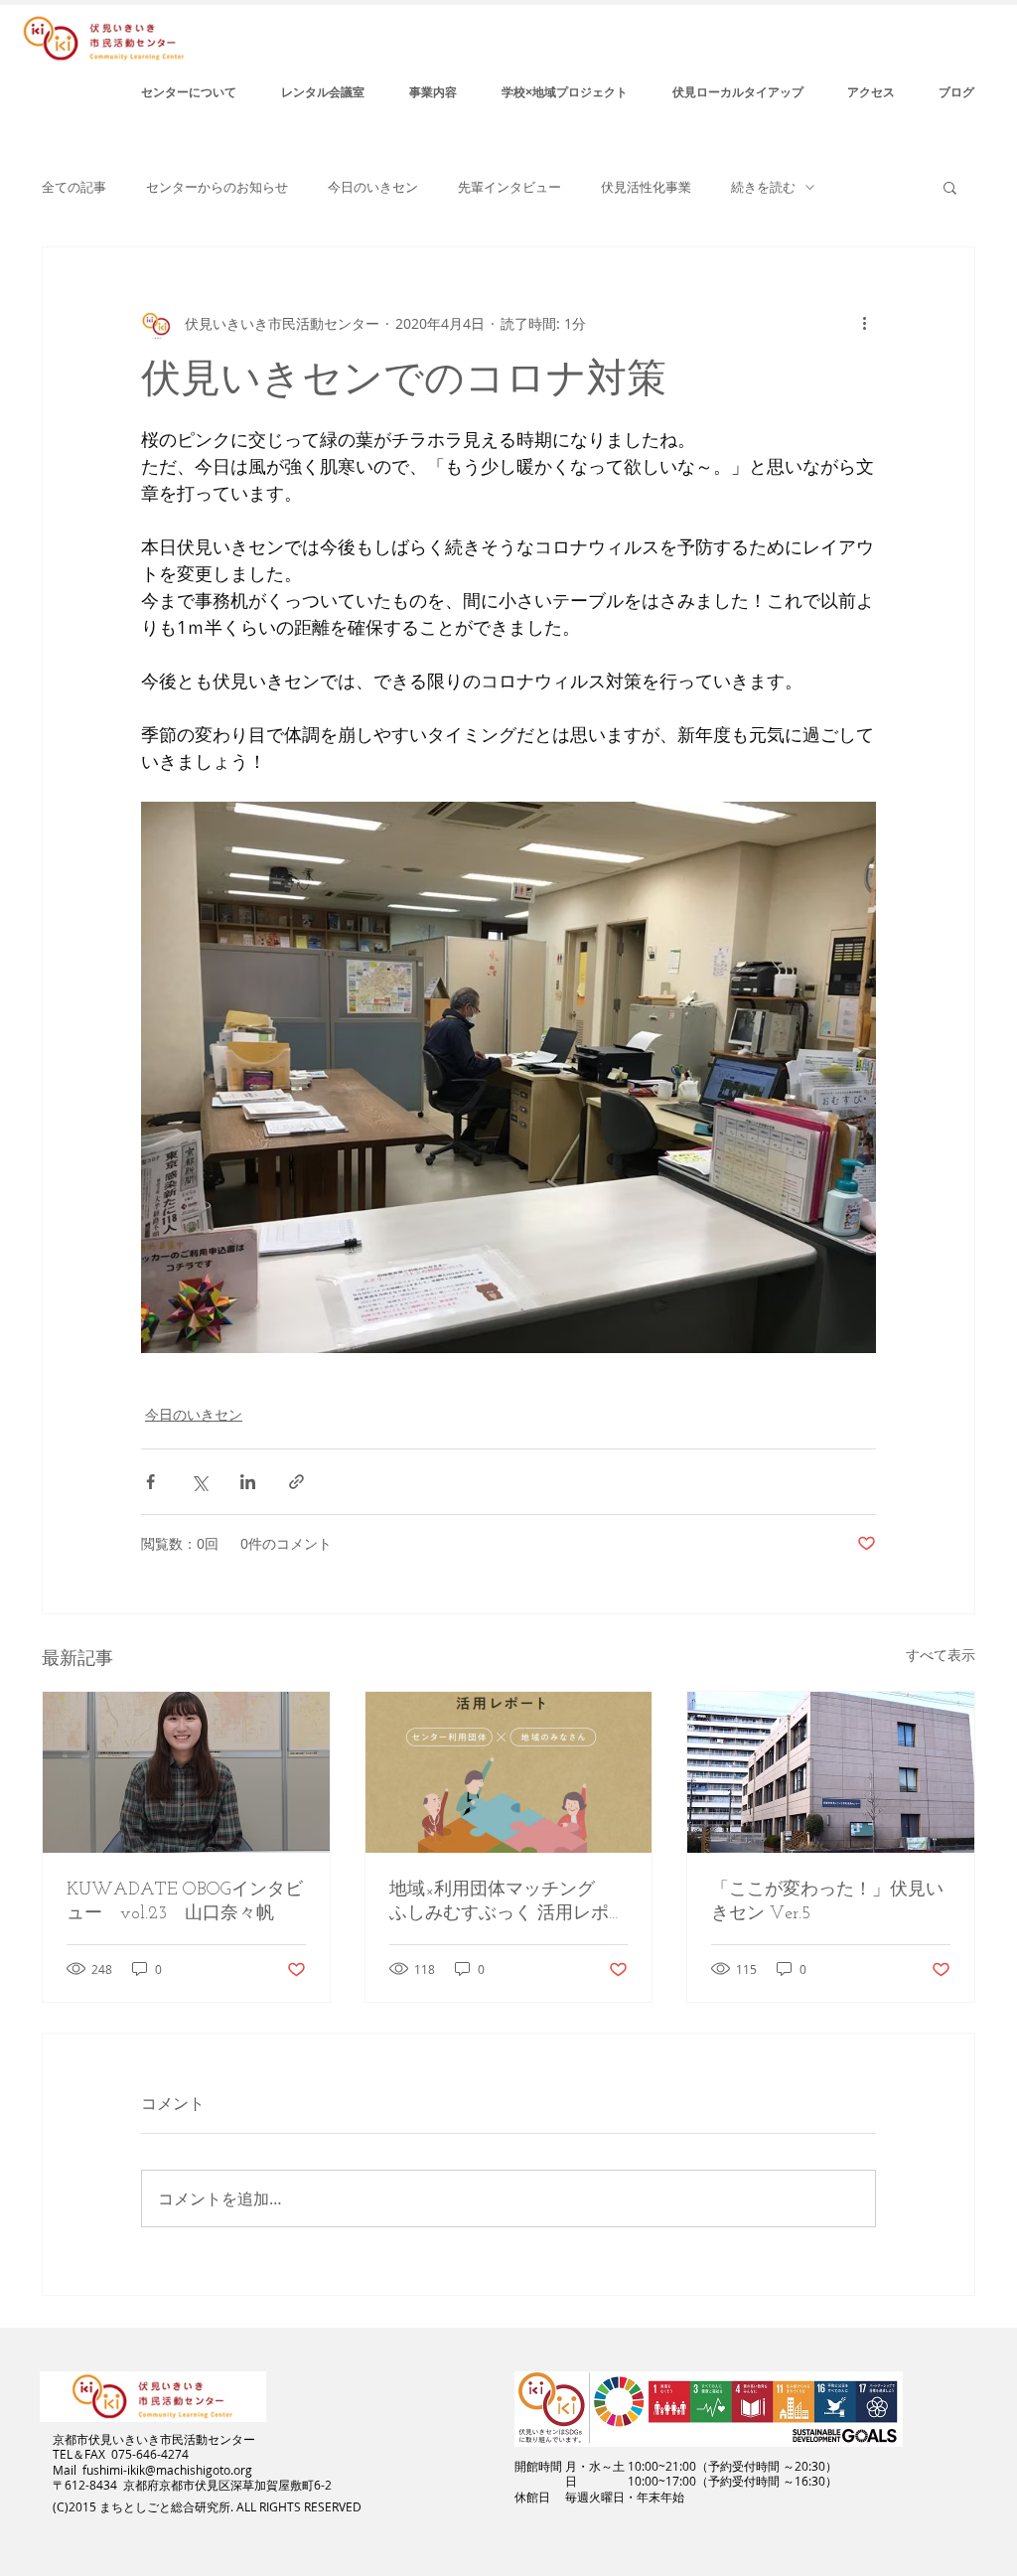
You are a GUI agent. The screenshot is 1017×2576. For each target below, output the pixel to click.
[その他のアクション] (864, 323)
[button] (950, 187)
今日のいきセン (373, 187)
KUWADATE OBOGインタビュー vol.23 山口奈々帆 (185, 1902)
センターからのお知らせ (217, 187)
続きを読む (763, 187)
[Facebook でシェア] (150, 1482)
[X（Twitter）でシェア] (199, 1482)
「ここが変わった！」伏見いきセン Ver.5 (827, 1902)
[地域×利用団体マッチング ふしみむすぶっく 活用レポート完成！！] (509, 1772)
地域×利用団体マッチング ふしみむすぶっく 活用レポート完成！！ (508, 1903)
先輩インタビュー (509, 187)
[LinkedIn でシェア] (248, 1482)
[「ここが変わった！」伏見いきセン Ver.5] (831, 1772)
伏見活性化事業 (646, 187)
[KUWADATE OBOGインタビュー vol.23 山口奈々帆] (186, 1772)
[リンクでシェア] (296, 1482)
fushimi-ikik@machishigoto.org (167, 2470)
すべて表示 (941, 1655)
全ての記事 (74, 187)
